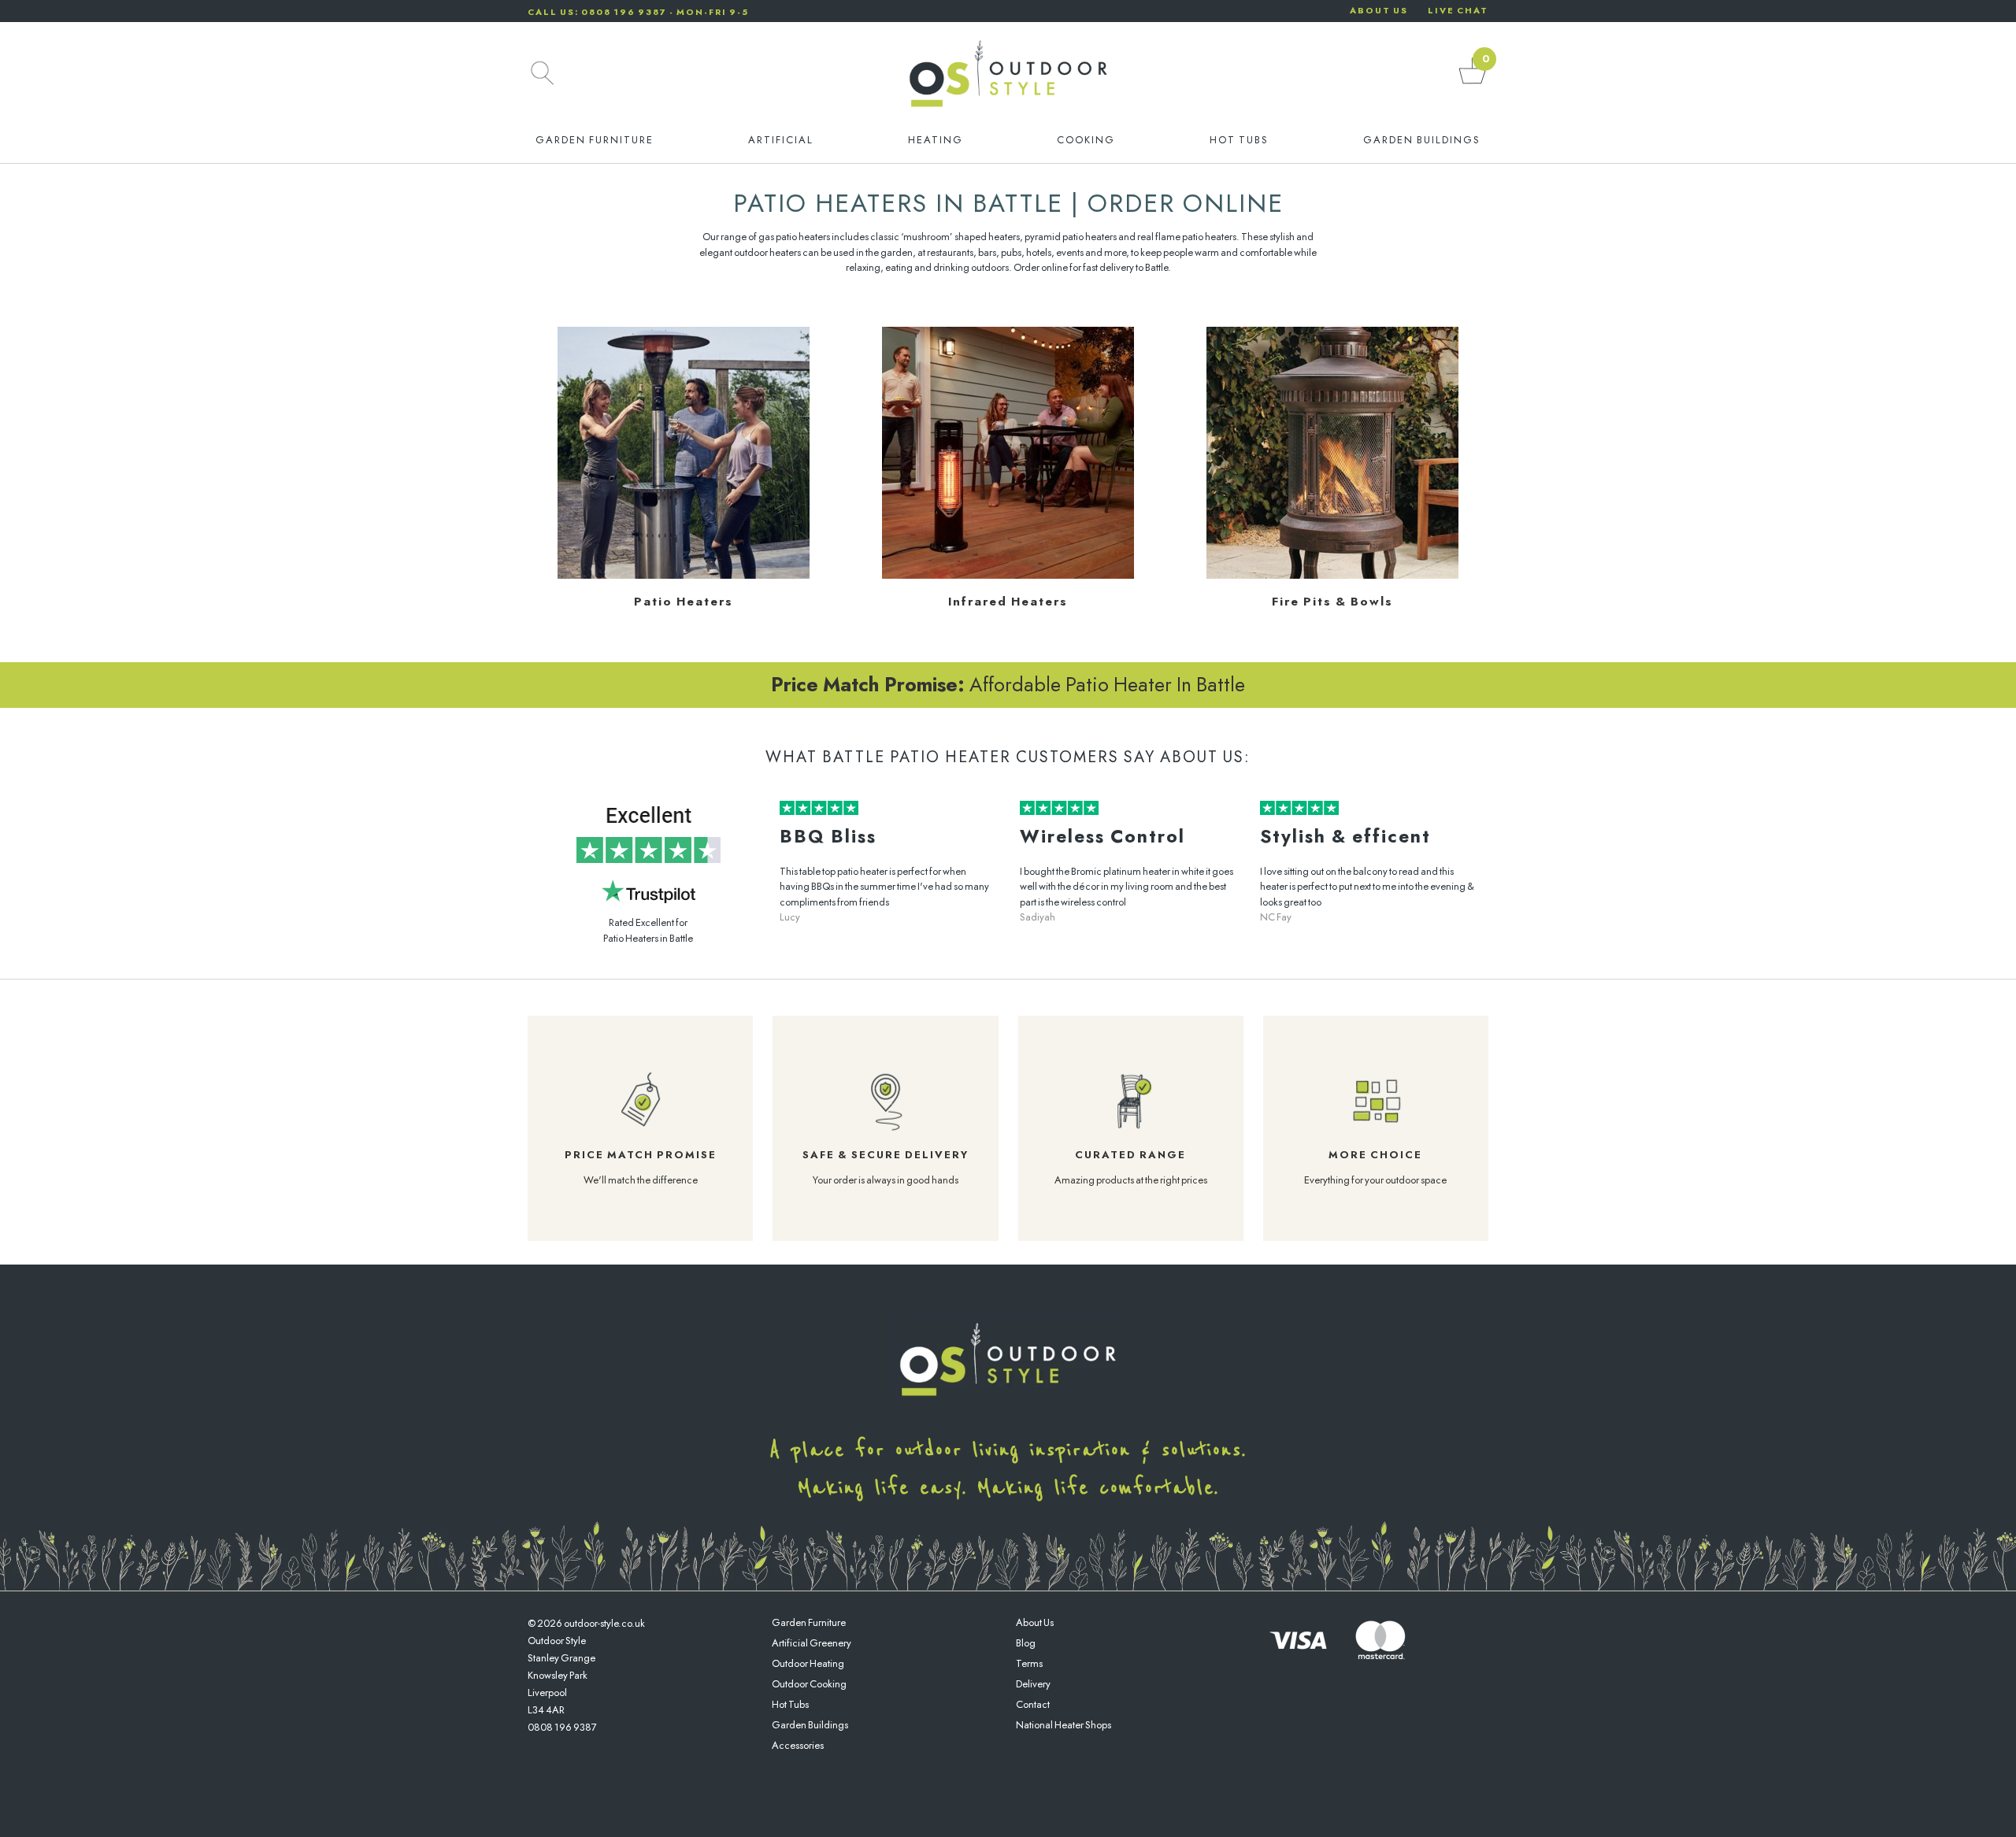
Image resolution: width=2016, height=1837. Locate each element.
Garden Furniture (595, 140)
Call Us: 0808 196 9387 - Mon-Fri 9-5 (638, 12)
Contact (1033, 1704)
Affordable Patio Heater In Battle (1008, 684)
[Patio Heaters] (684, 575)
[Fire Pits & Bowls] (1332, 575)
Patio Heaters (684, 602)
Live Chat (1458, 10)
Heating (936, 140)
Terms (1029, 1663)
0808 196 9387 (562, 1727)
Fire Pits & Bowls (1332, 602)
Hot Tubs (1239, 140)
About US (1379, 10)
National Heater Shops (1064, 1725)
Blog (1026, 1643)
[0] (1473, 83)
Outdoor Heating (808, 1663)
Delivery (1033, 1684)
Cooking (1086, 140)
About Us (1035, 1622)
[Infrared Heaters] (1008, 575)
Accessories (798, 1745)
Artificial (781, 140)
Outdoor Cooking (809, 1684)
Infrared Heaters (1008, 602)
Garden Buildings (1422, 140)
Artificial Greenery (812, 1643)
